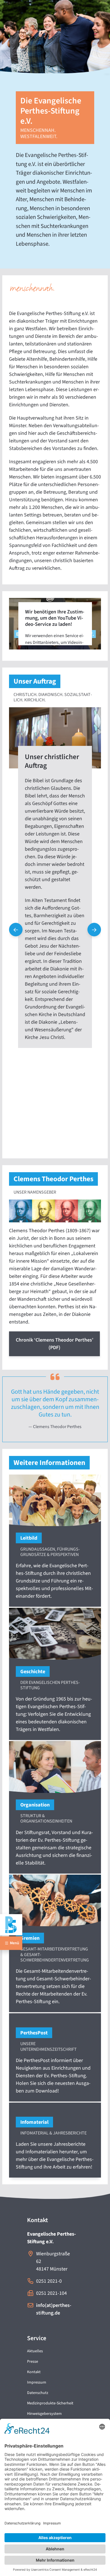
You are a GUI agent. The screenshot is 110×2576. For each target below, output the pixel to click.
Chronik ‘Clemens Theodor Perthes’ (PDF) (55, 1344)
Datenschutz (38, 2393)
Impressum (37, 2382)
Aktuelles (35, 2351)
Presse (33, 2362)
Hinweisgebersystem (44, 2414)
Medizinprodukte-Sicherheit (50, 2403)
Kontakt (34, 2372)
